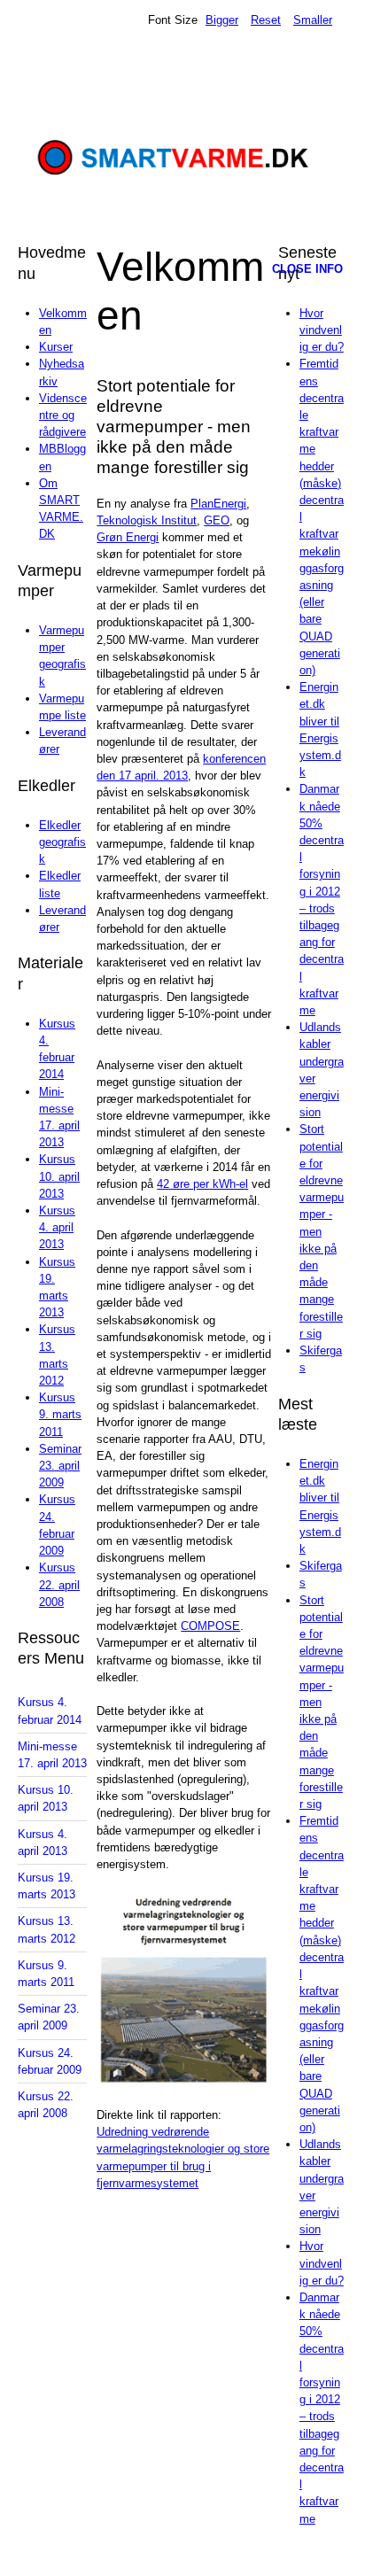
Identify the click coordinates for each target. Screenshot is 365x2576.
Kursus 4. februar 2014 (50, 1711)
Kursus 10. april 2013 (59, 1176)
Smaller (313, 20)
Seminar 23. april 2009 (60, 1466)
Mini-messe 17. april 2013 (52, 1755)
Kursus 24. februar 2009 (50, 2061)
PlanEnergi (218, 504)
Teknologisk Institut (147, 520)
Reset (266, 20)
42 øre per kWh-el (202, 1184)
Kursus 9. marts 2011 (60, 1414)
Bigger (222, 20)
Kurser (56, 347)
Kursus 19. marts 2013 (47, 1886)
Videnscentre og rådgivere (63, 415)
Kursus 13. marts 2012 (47, 1929)
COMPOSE (210, 1626)
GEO (217, 520)
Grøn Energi (128, 537)
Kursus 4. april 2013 (57, 1227)
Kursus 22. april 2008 (59, 1584)
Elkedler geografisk (62, 842)
